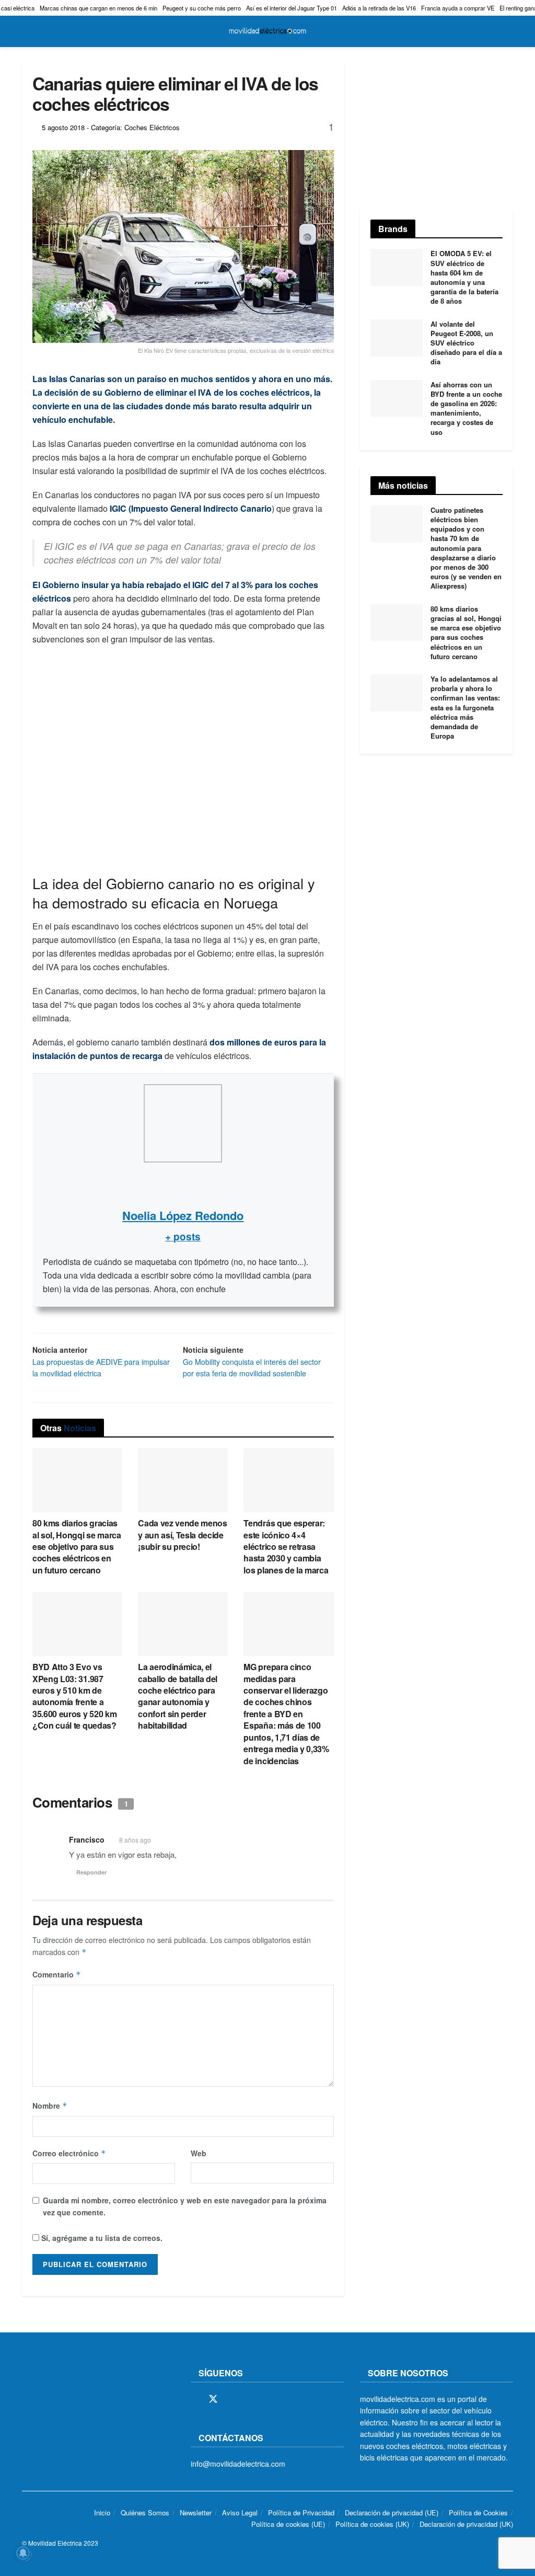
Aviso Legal (240, 2512)
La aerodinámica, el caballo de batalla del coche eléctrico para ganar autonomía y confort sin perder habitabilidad (178, 1696)
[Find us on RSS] (250, 2399)
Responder (91, 1872)
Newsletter (196, 2512)
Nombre (50, 2106)
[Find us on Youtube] (267, 2399)
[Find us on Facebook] (194, 2399)
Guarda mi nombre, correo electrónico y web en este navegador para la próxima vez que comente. (185, 2206)
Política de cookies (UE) (288, 2525)
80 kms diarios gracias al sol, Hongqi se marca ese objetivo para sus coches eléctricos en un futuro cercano (77, 1546)
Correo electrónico (69, 2153)
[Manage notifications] (23, 2553)
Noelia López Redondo (183, 1215)
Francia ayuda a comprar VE (458, 8)
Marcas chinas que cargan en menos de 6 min (98, 8)
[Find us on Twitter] (213, 2399)
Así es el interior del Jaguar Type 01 (292, 8)
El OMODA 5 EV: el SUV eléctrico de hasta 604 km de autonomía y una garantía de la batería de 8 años (464, 277)
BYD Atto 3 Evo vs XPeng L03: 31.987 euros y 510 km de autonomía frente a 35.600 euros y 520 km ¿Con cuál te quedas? (74, 1696)
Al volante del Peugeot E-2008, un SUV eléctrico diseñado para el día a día (466, 343)
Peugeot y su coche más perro (202, 8)
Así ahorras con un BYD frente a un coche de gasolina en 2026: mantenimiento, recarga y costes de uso (466, 408)
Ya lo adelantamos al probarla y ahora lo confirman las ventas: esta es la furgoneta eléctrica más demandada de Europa (465, 707)
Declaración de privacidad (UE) (392, 2512)
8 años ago (135, 1840)
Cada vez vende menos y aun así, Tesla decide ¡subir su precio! (183, 1535)
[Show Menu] (26, 31)
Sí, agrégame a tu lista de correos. (101, 2238)
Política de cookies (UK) (372, 2525)
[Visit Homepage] (267, 31)
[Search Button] (509, 31)
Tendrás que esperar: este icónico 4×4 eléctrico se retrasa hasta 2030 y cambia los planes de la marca (286, 1546)
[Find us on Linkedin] (285, 2399)
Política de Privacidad (301, 2512)
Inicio (102, 2512)
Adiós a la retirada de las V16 (379, 8)
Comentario (57, 1974)
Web (199, 2153)
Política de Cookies (478, 2512)
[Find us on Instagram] (232, 2399)
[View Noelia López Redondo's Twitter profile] (183, 1184)
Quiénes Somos (145, 2512)
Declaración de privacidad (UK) (466, 2525)
